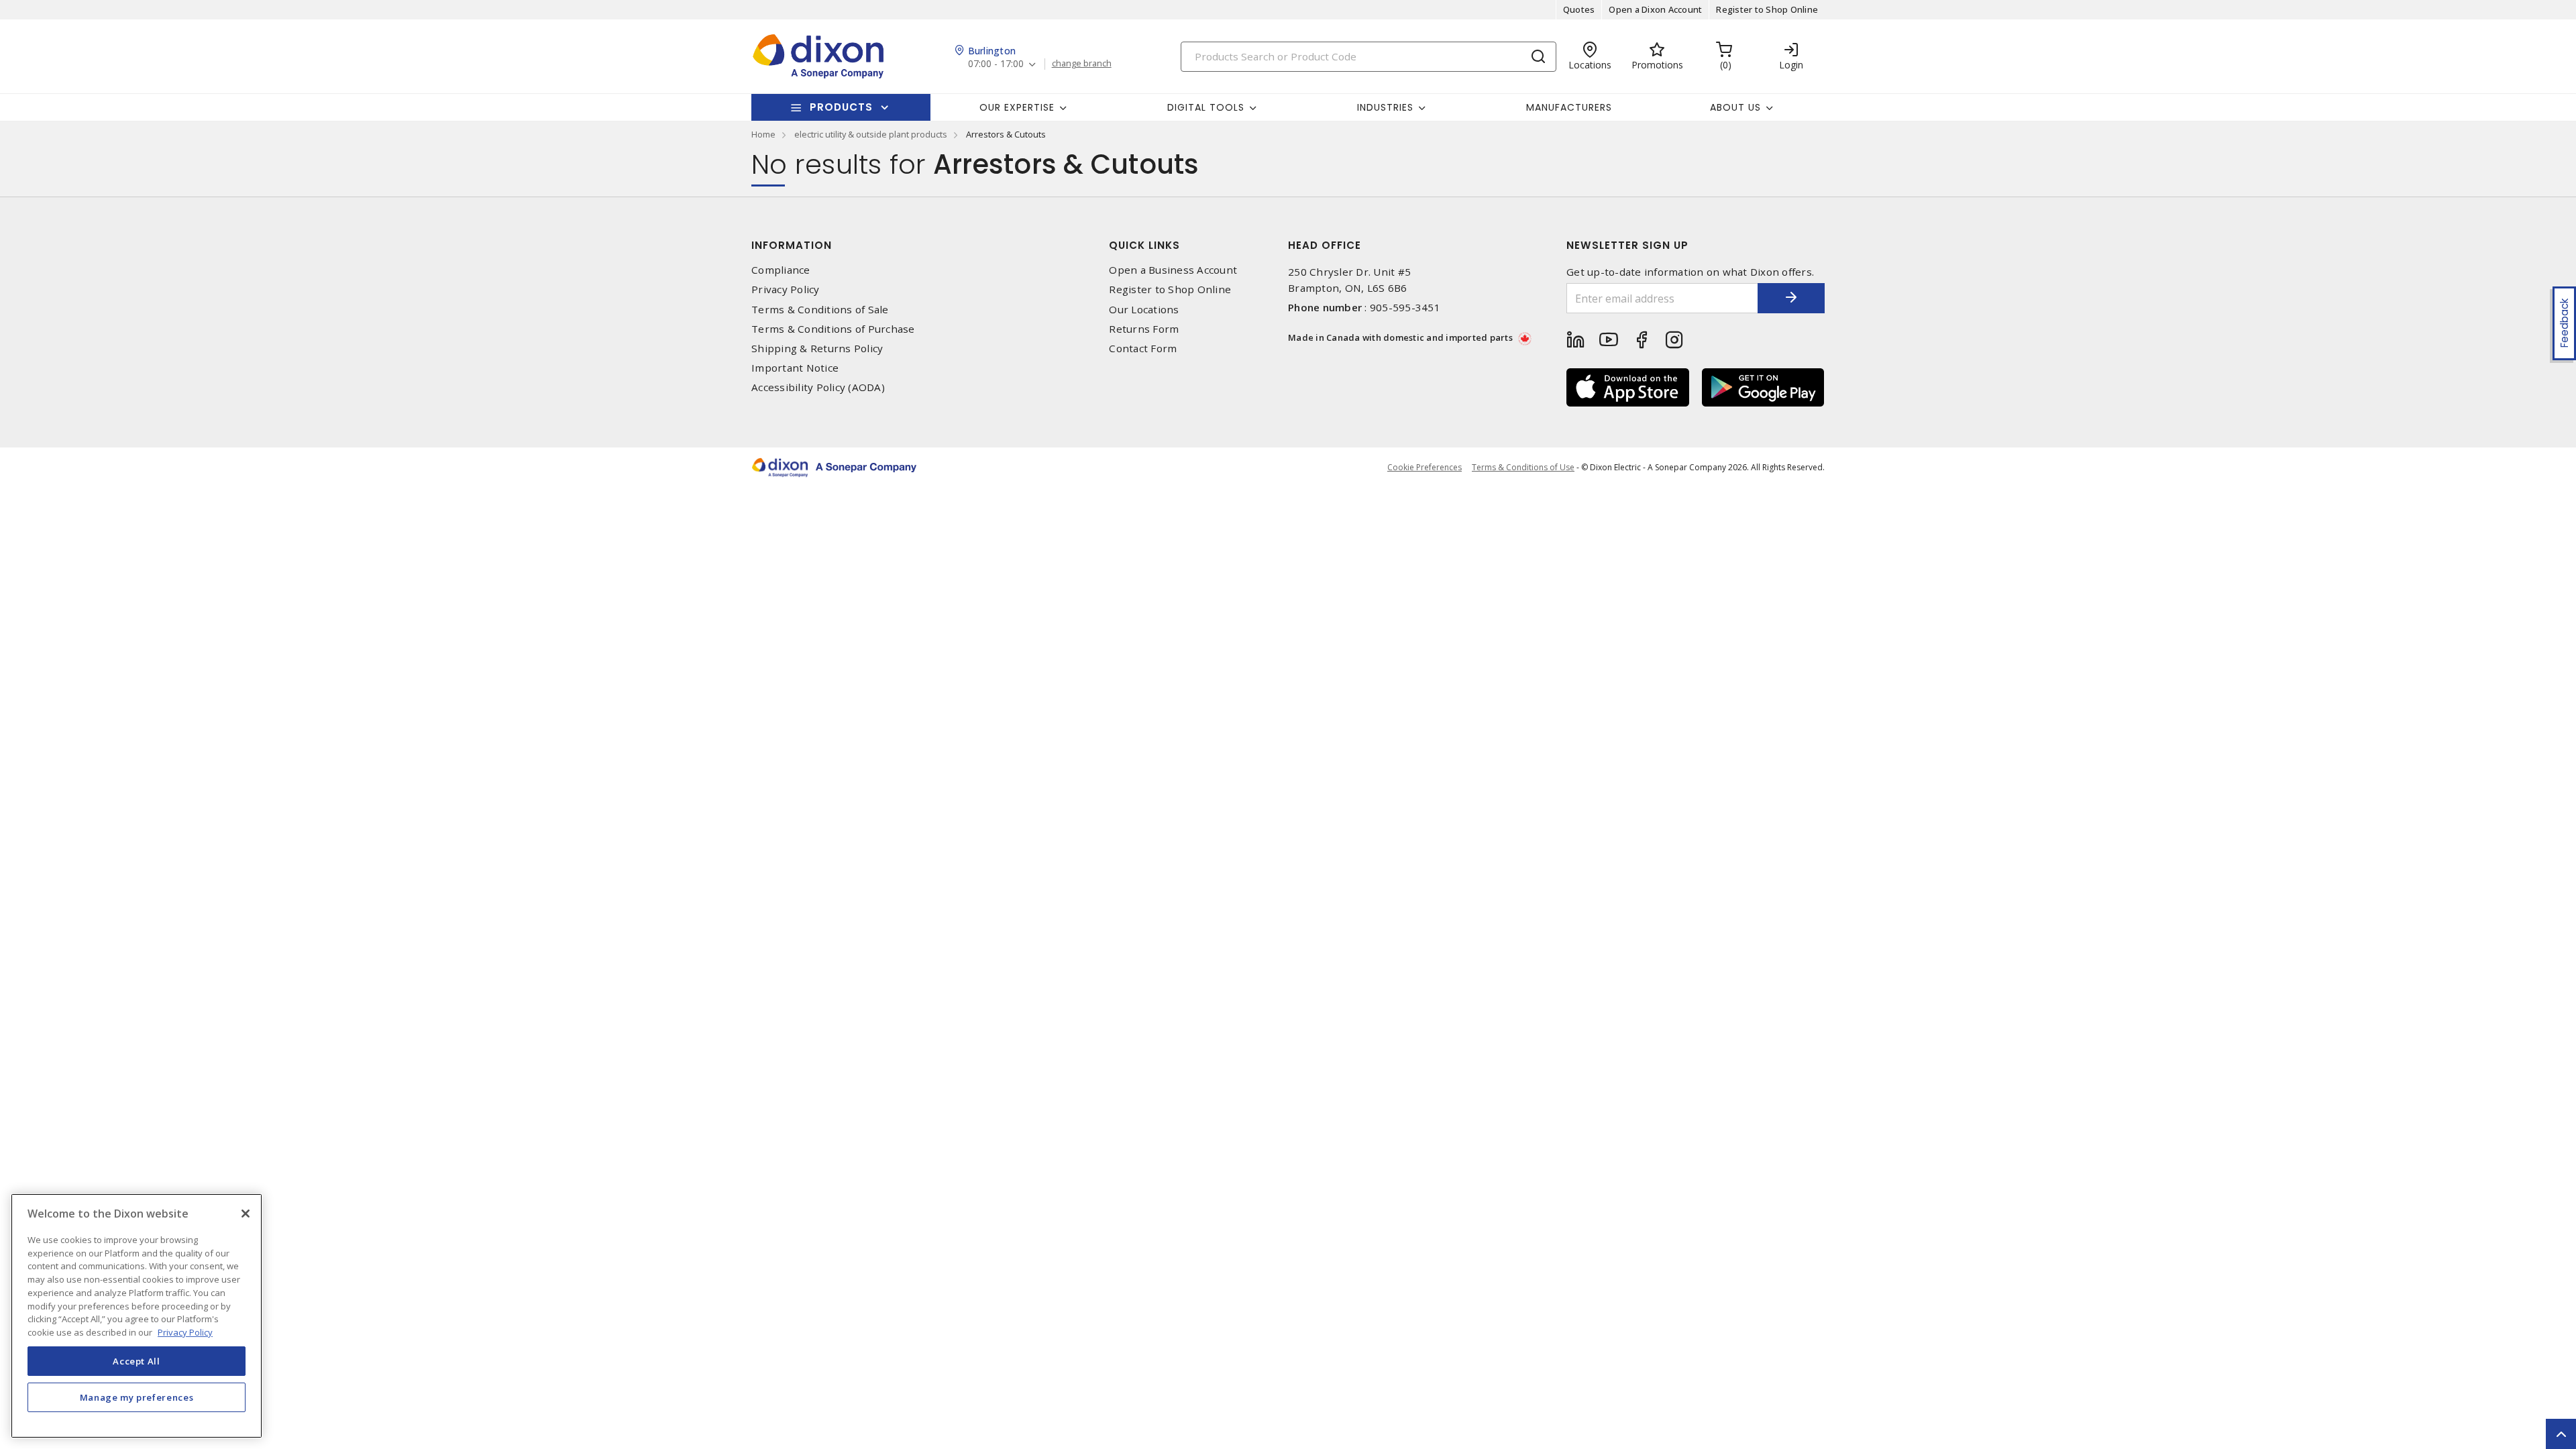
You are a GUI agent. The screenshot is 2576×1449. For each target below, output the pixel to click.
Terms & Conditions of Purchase (833, 329)
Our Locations (1144, 310)
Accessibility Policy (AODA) (818, 387)
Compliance (781, 270)
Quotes (1579, 9)
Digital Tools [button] (1206, 107)
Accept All (137, 1360)
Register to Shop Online (1767, 9)
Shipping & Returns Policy (817, 348)
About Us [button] (1735, 107)
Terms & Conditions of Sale (820, 310)
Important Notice (795, 368)
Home (763, 134)
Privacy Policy (786, 289)
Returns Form (1144, 329)
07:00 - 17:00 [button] (996, 64)
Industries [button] (1385, 107)
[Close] (246, 1214)
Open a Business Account (1173, 270)
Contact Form (1143, 348)
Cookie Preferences (1425, 468)
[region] (137, 1316)
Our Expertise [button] (1017, 107)
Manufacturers (1569, 107)
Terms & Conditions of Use (1523, 467)
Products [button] (841, 107)
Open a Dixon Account (1655, 9)
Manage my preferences (137, 1397)
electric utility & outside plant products (871, 134)
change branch (1082, 64)
